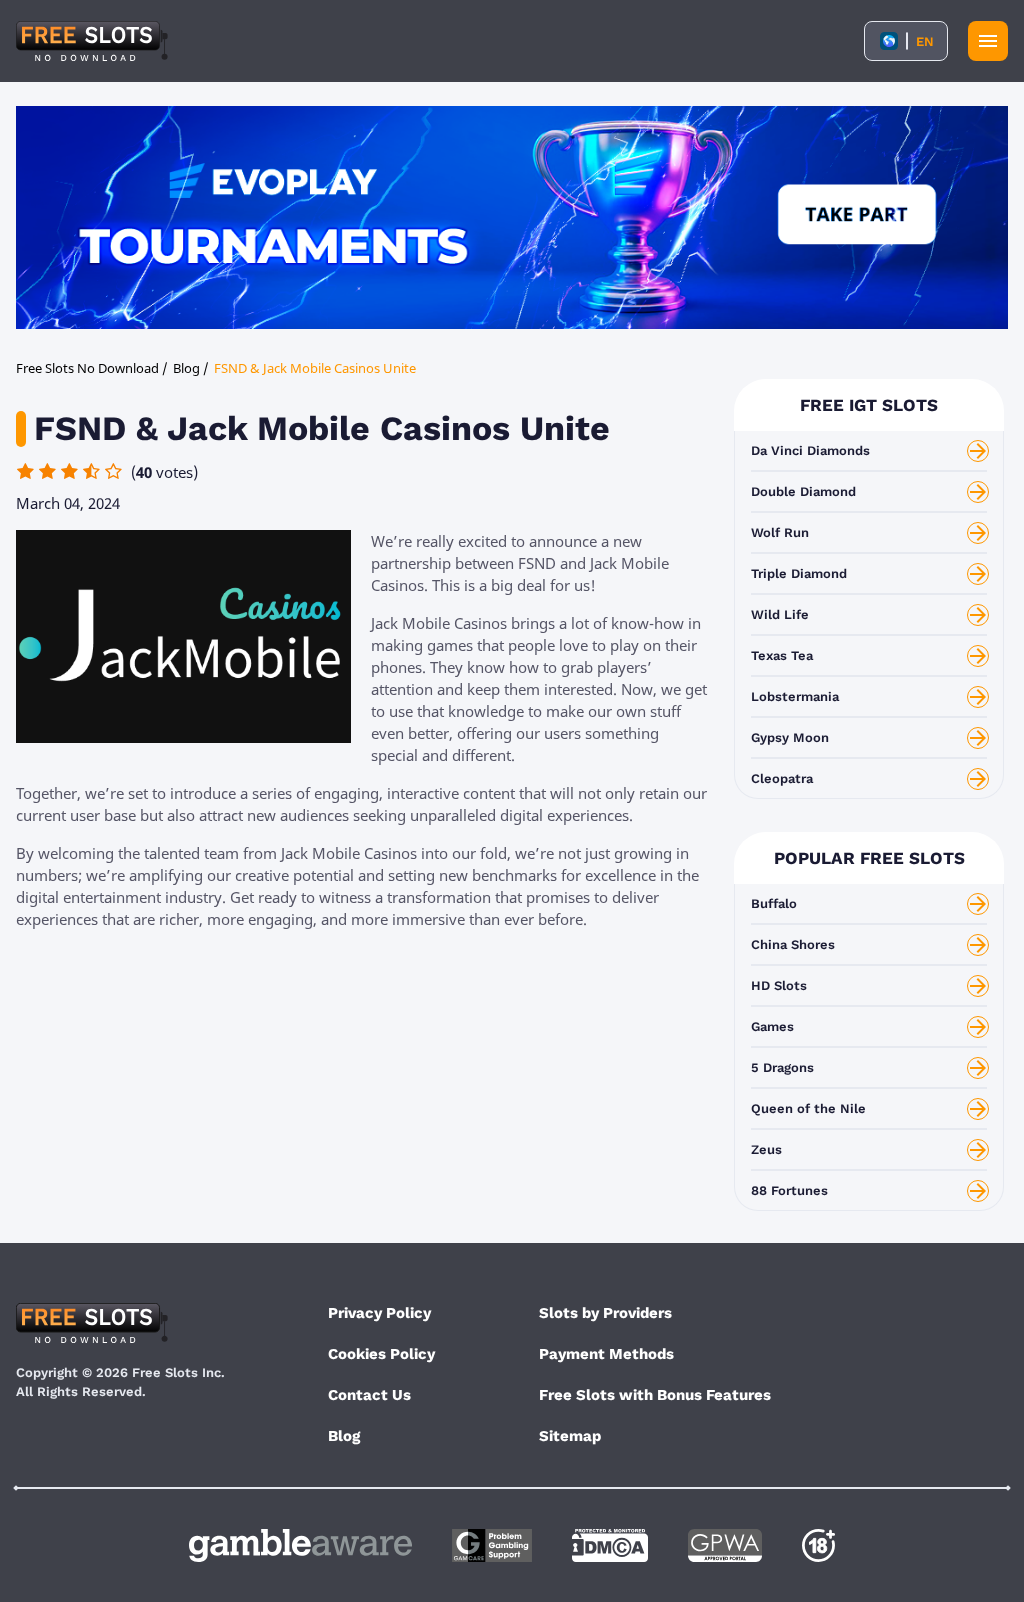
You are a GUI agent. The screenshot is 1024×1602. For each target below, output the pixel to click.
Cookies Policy (381, 1354)
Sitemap (570, 1436)
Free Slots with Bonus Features (655, 1395)
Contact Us (369, 1395)
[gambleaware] (300, 1545)
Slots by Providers (605, 1313)
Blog (344, 1436)
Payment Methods (606, 1354)
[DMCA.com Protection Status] (610, 1545)
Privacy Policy (379, 1313)
